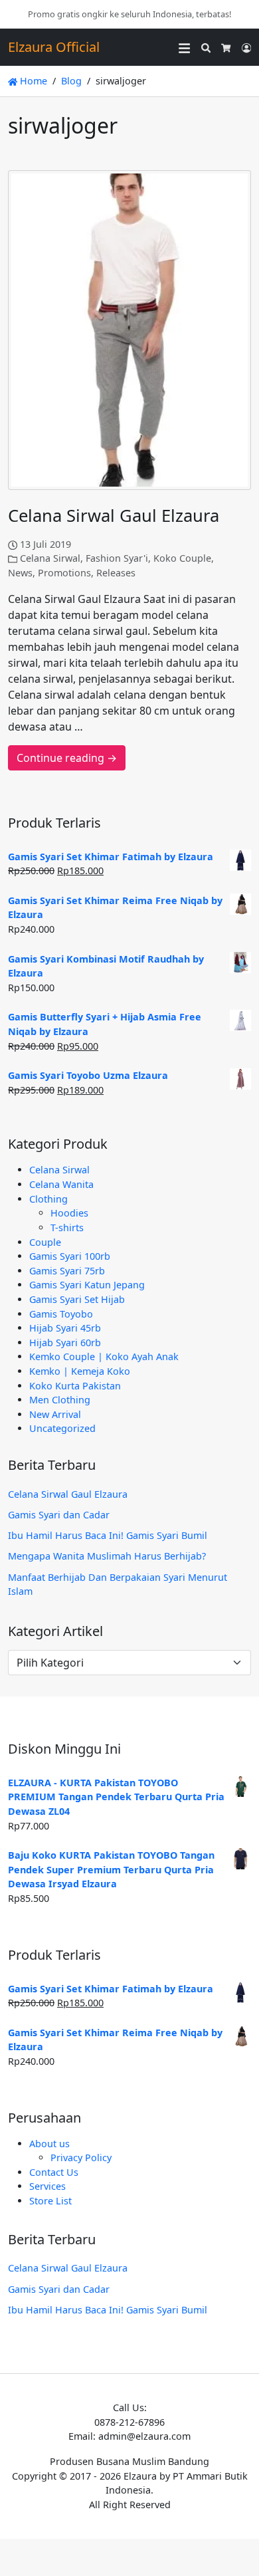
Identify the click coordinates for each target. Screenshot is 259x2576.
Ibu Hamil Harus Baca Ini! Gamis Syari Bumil (108, 1535)
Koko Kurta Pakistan (75, 1386)
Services (47, 2186)
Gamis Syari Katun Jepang (87, 1285)
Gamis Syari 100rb (70, 1256)
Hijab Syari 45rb (65, 1328)
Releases (116, 573)
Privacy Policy (81, 2158)
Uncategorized (62, 1428)
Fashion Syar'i (117, 558)
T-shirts (67, 1228)
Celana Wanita (61, 1184)
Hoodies (69, 1213)
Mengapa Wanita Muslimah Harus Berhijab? (107, 1556)
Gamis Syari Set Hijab (77, 1299)
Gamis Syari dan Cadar (59, 1515)
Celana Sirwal (50, 558)
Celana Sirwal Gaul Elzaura (114, 516)
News (20, 573)
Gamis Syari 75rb (67, 1271)
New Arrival (55, 1414)
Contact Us (54, 2172)
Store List (50, 2201)
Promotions (64, 573)
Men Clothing (60, 1400)
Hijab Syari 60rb (65, 1343)
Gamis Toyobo (61, 1314)
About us (49, 2144)
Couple (45, 1242)
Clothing (48, 1199)
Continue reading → (67, 758)
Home (32, 81)
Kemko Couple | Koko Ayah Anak (104, 1356)
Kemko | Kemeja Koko (80, 1371)
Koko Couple (182, 558)
